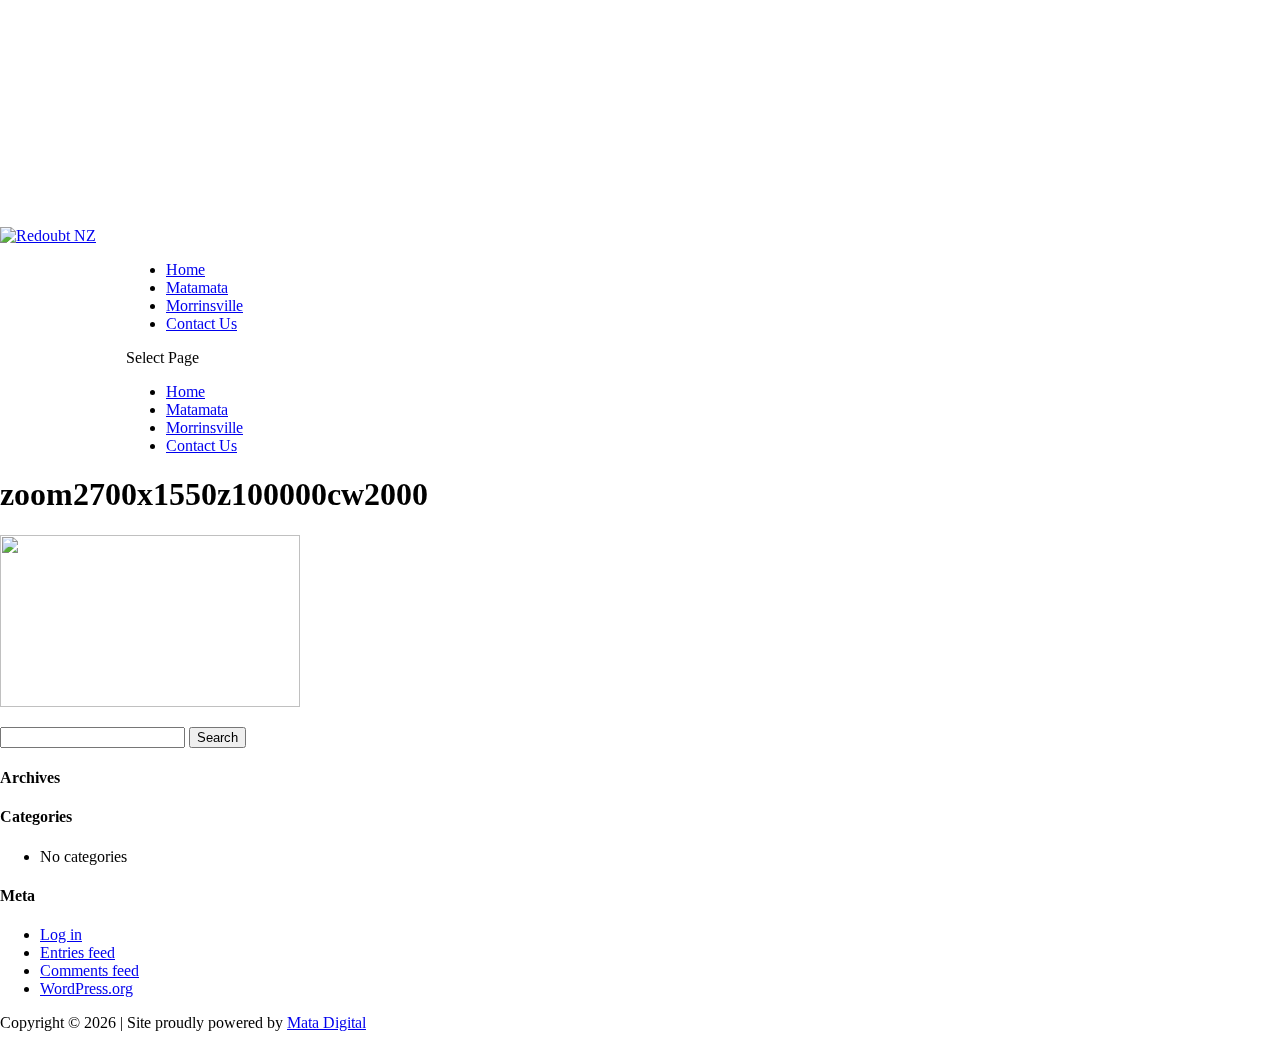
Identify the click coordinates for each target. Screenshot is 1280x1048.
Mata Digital (326, 1022)
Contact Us (201, 323)
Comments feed (89, 970)
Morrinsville (204, 305)
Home (185, 269)
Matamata (197, 287)
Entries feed (77, 952)
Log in (61, 934)
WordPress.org (86, 988)
